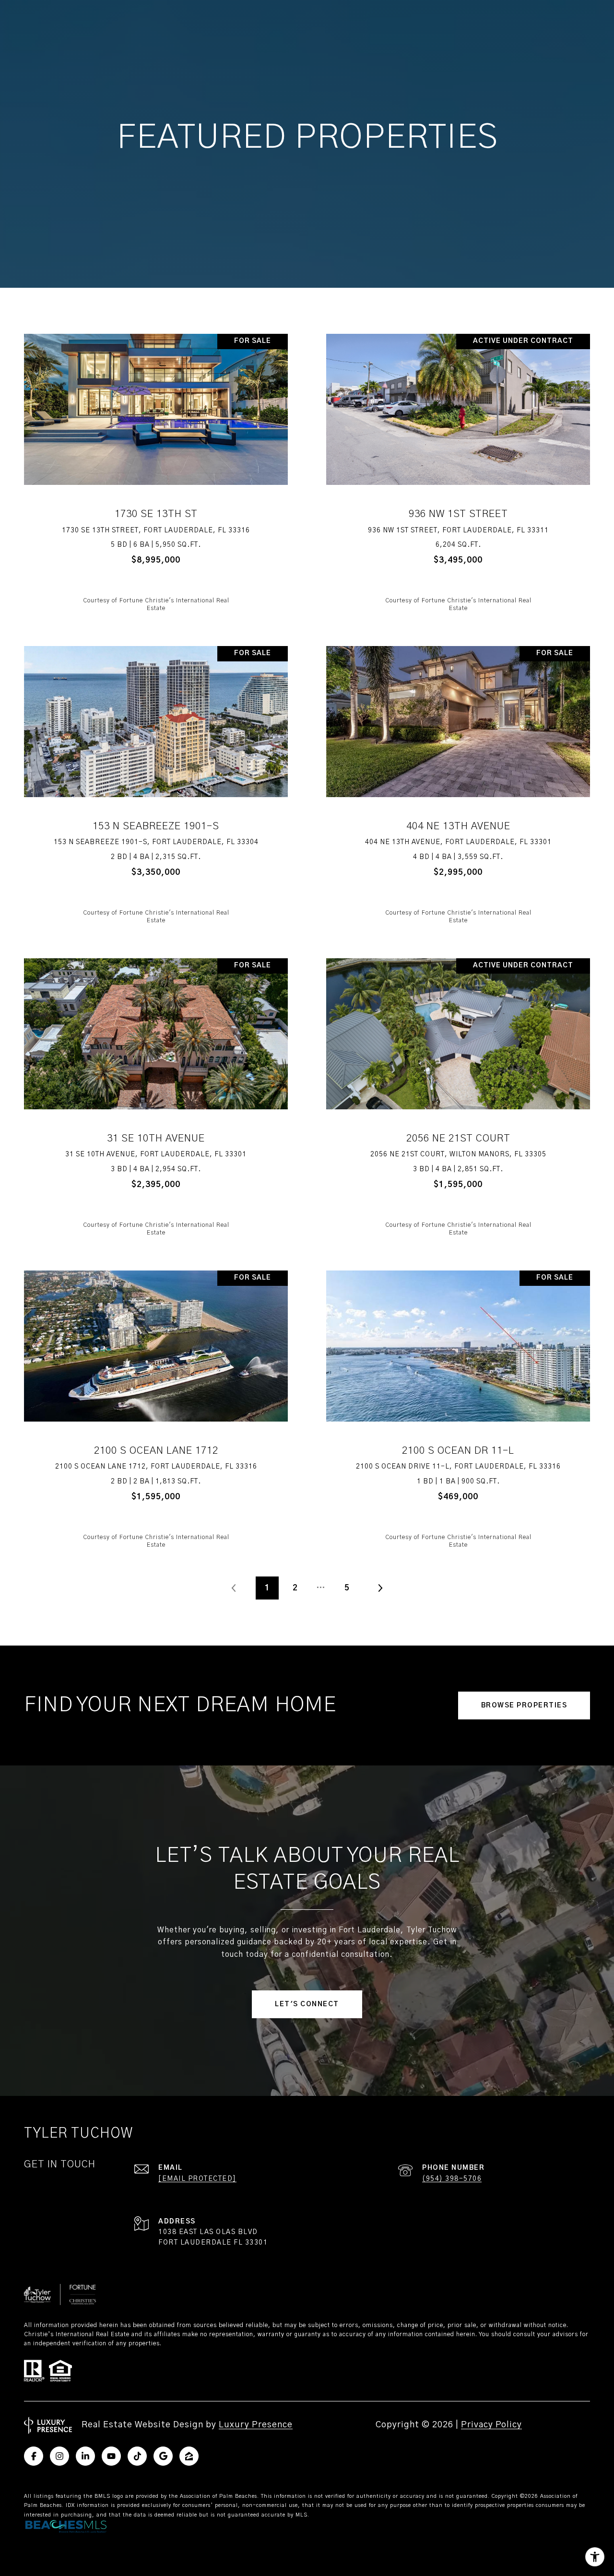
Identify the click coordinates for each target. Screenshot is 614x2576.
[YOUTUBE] (111, 2456)
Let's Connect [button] (307, 2004)
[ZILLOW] (189, 2456)
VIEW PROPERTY (156, 472)
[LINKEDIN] (85, 2456)
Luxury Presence (256, 2425)
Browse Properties (524, 1706)
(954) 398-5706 (452, 2179)
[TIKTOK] (137, 2456)
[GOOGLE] (163, 2456)
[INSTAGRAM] (59, 2456)
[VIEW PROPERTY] (156, 463)
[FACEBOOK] (34, 2456)
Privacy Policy (491, 2425)
